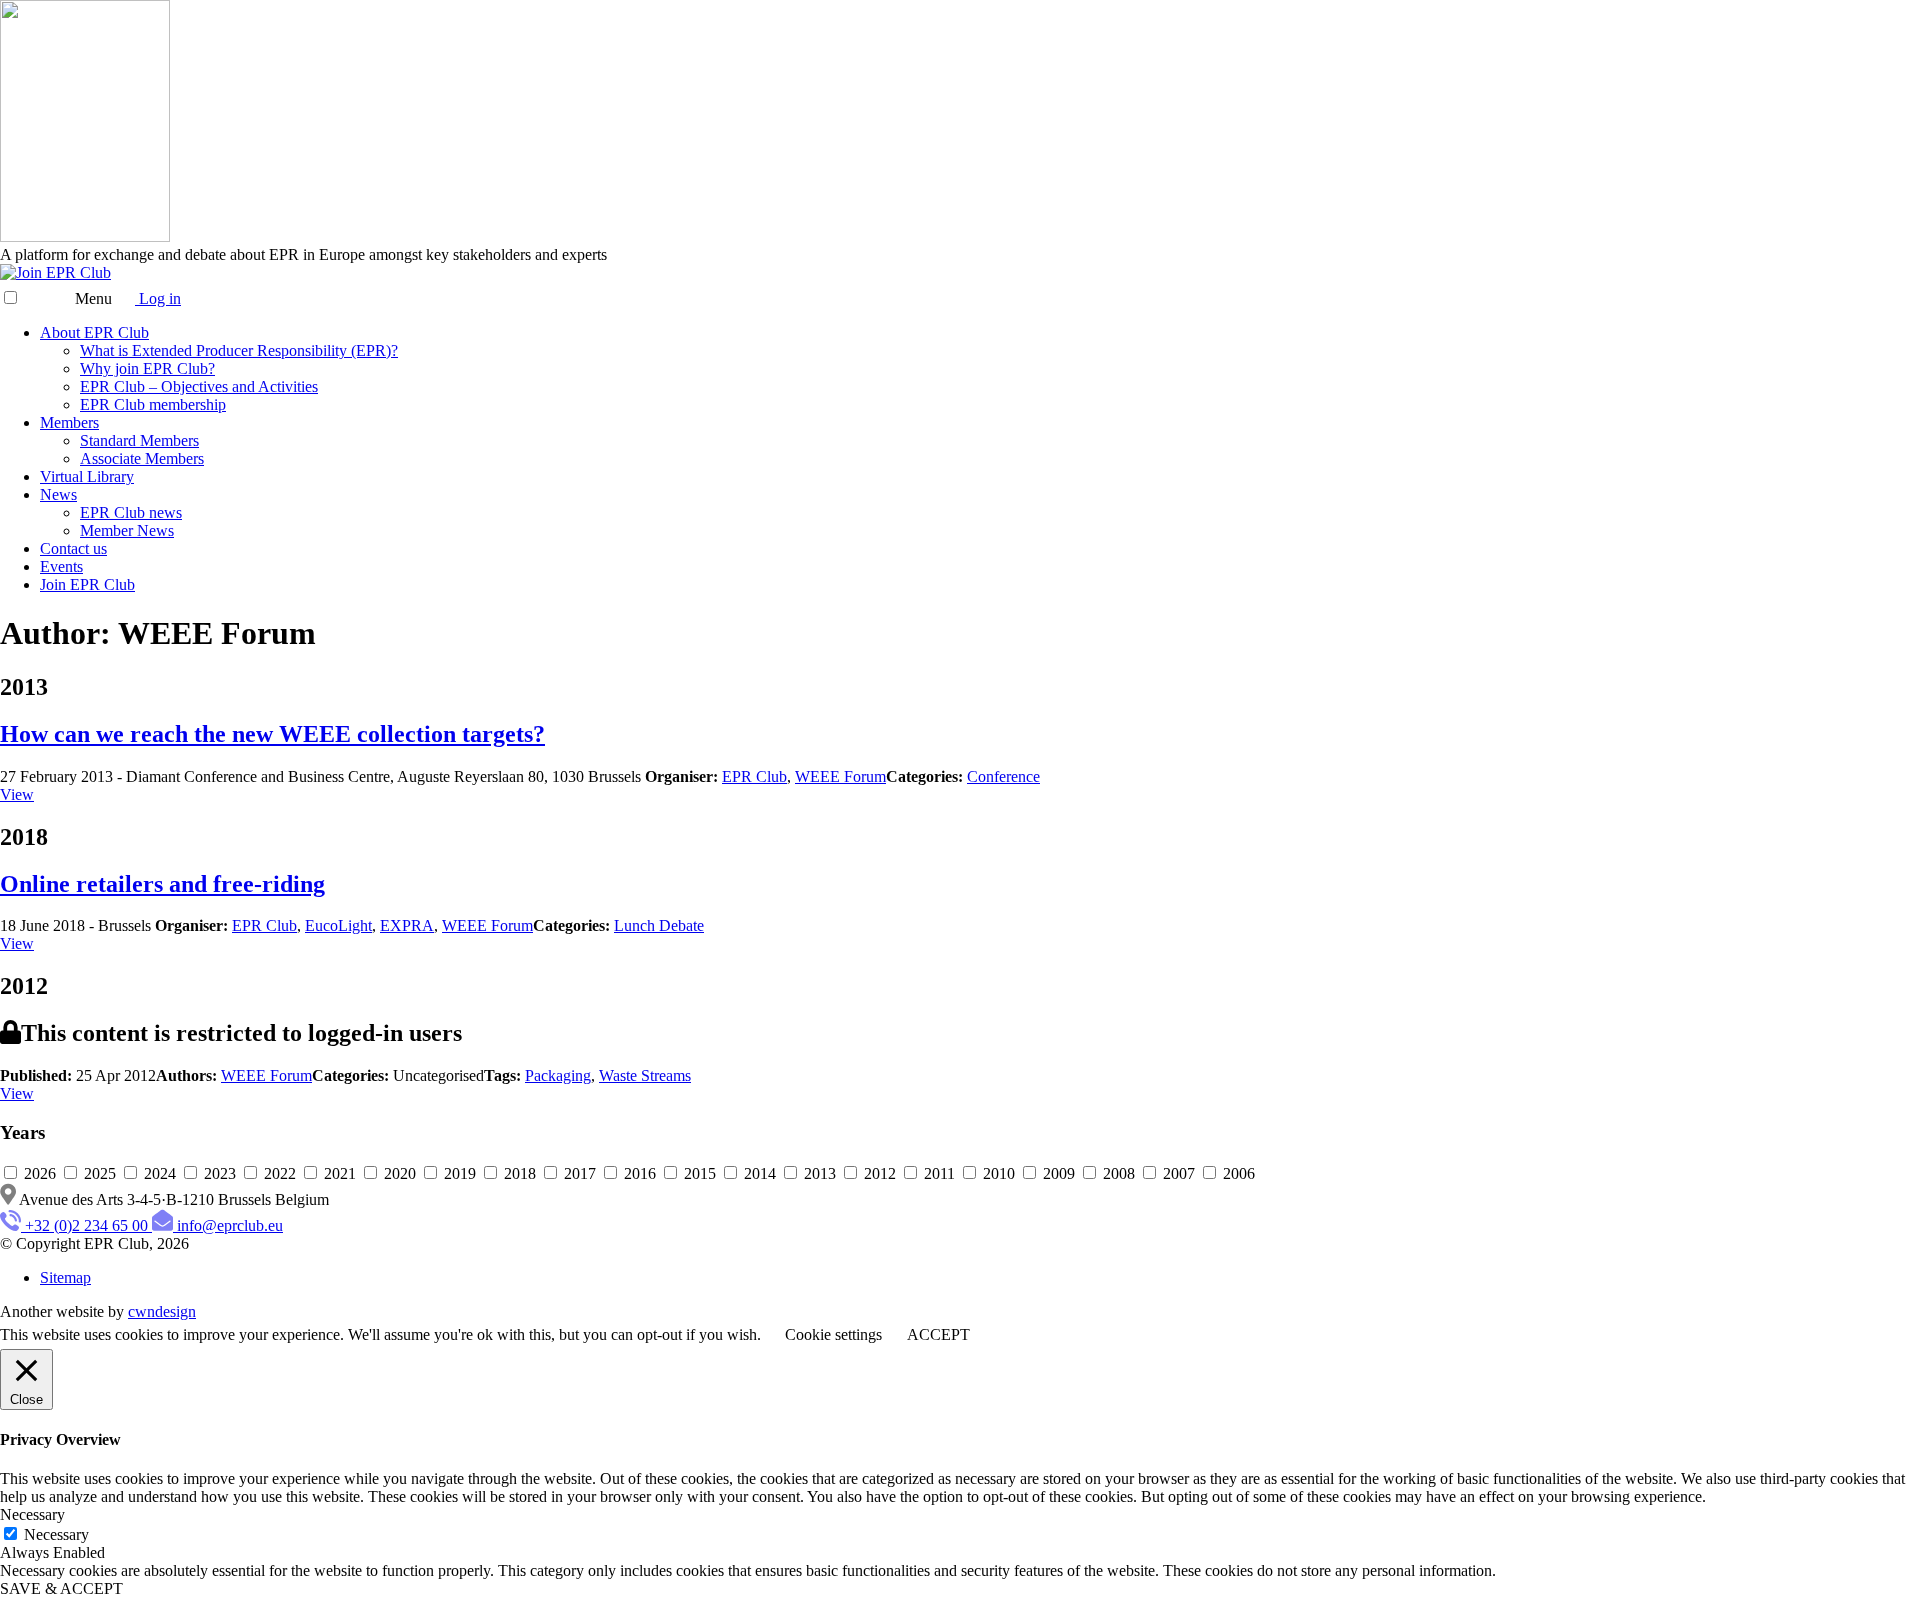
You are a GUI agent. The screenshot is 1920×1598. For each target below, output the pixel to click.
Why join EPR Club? (147, 368)
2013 (820, 1173)
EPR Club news (131, 512)
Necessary (56, 1534)
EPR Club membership (153, 404)
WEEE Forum (840, 776)
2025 (100, 1173)
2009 (1059, 1173)
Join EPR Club (87, 584)
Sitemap (65, 1277)
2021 (340, 1173)
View (17, 794)
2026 (40, 1173)
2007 (1179, 1173)
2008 (1119, 1173)
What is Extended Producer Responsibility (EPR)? (239, 350)
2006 (1237, 1173)
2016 (640, 1173)
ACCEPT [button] (938, 1334)
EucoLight (338, 925)
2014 (760, 1173)
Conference (1003, 776)
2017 (580, 1173)
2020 (400, 1173)
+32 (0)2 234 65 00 (86, 1225)
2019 (460, 1173)
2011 (939, 1173)
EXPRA (407, 925)
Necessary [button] (32, 1514)
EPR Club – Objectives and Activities (199, 386)
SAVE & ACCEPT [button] (61, 1588)
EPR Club (754, 776)
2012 (880, 1173)
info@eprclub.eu (230, 1225)
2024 (160, 1173)
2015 (700, 1173)
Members (69, 422)
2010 (999, 1173)
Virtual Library (87, 476)
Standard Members (139, 440)
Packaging (558, 1075)
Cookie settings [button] (833, 1334)
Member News (127, 530)
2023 (220, 1173)
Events (61, 566)
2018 (520, 1173)
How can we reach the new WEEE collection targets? (272, 734)
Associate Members (142, 458)
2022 (280, 1173)
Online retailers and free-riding (162, 884)
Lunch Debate (659, 925)
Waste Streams (645, 1075)
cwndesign (162, 1311)
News (58, 494)
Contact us (73, 548)
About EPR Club (94, 332)
